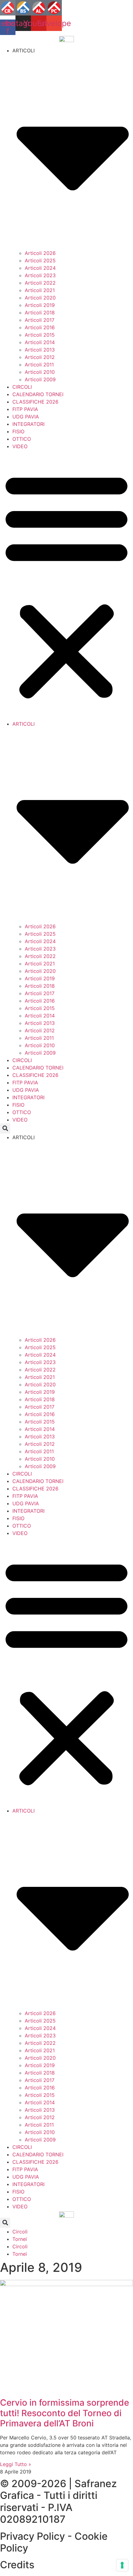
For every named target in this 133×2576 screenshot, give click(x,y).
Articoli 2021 (40, 290)
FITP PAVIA (25, 409)
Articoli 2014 (40, 342)
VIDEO (20, 446)
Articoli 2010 (40, 372)
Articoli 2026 (40, 253)
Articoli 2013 (40, 350)
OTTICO (22, 439)
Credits (17, 2565)
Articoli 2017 (40, 320)
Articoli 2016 (40, 327)
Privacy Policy (32, 2536)
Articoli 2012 (40, 357)
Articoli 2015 (40, 335)
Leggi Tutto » (16, 2464)
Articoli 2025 (40, 260)
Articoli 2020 (40, 298)
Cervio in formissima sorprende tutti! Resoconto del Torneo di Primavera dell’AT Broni (64, 2413)
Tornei (20, 2239)
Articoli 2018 (40, 313)
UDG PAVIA (26, 417)
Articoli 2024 (40, 268)
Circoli (20, 2232)
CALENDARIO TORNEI (38, 394)
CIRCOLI (22, 387)
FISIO (18, 431)
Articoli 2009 (40, 379)
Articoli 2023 (40, 275)
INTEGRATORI (28, 424)
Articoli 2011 (39, 365)
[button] (66, 585)
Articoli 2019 (40, 305)
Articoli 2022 (40, 283)
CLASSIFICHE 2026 (35, 402)
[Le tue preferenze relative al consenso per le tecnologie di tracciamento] (122, 2565)
